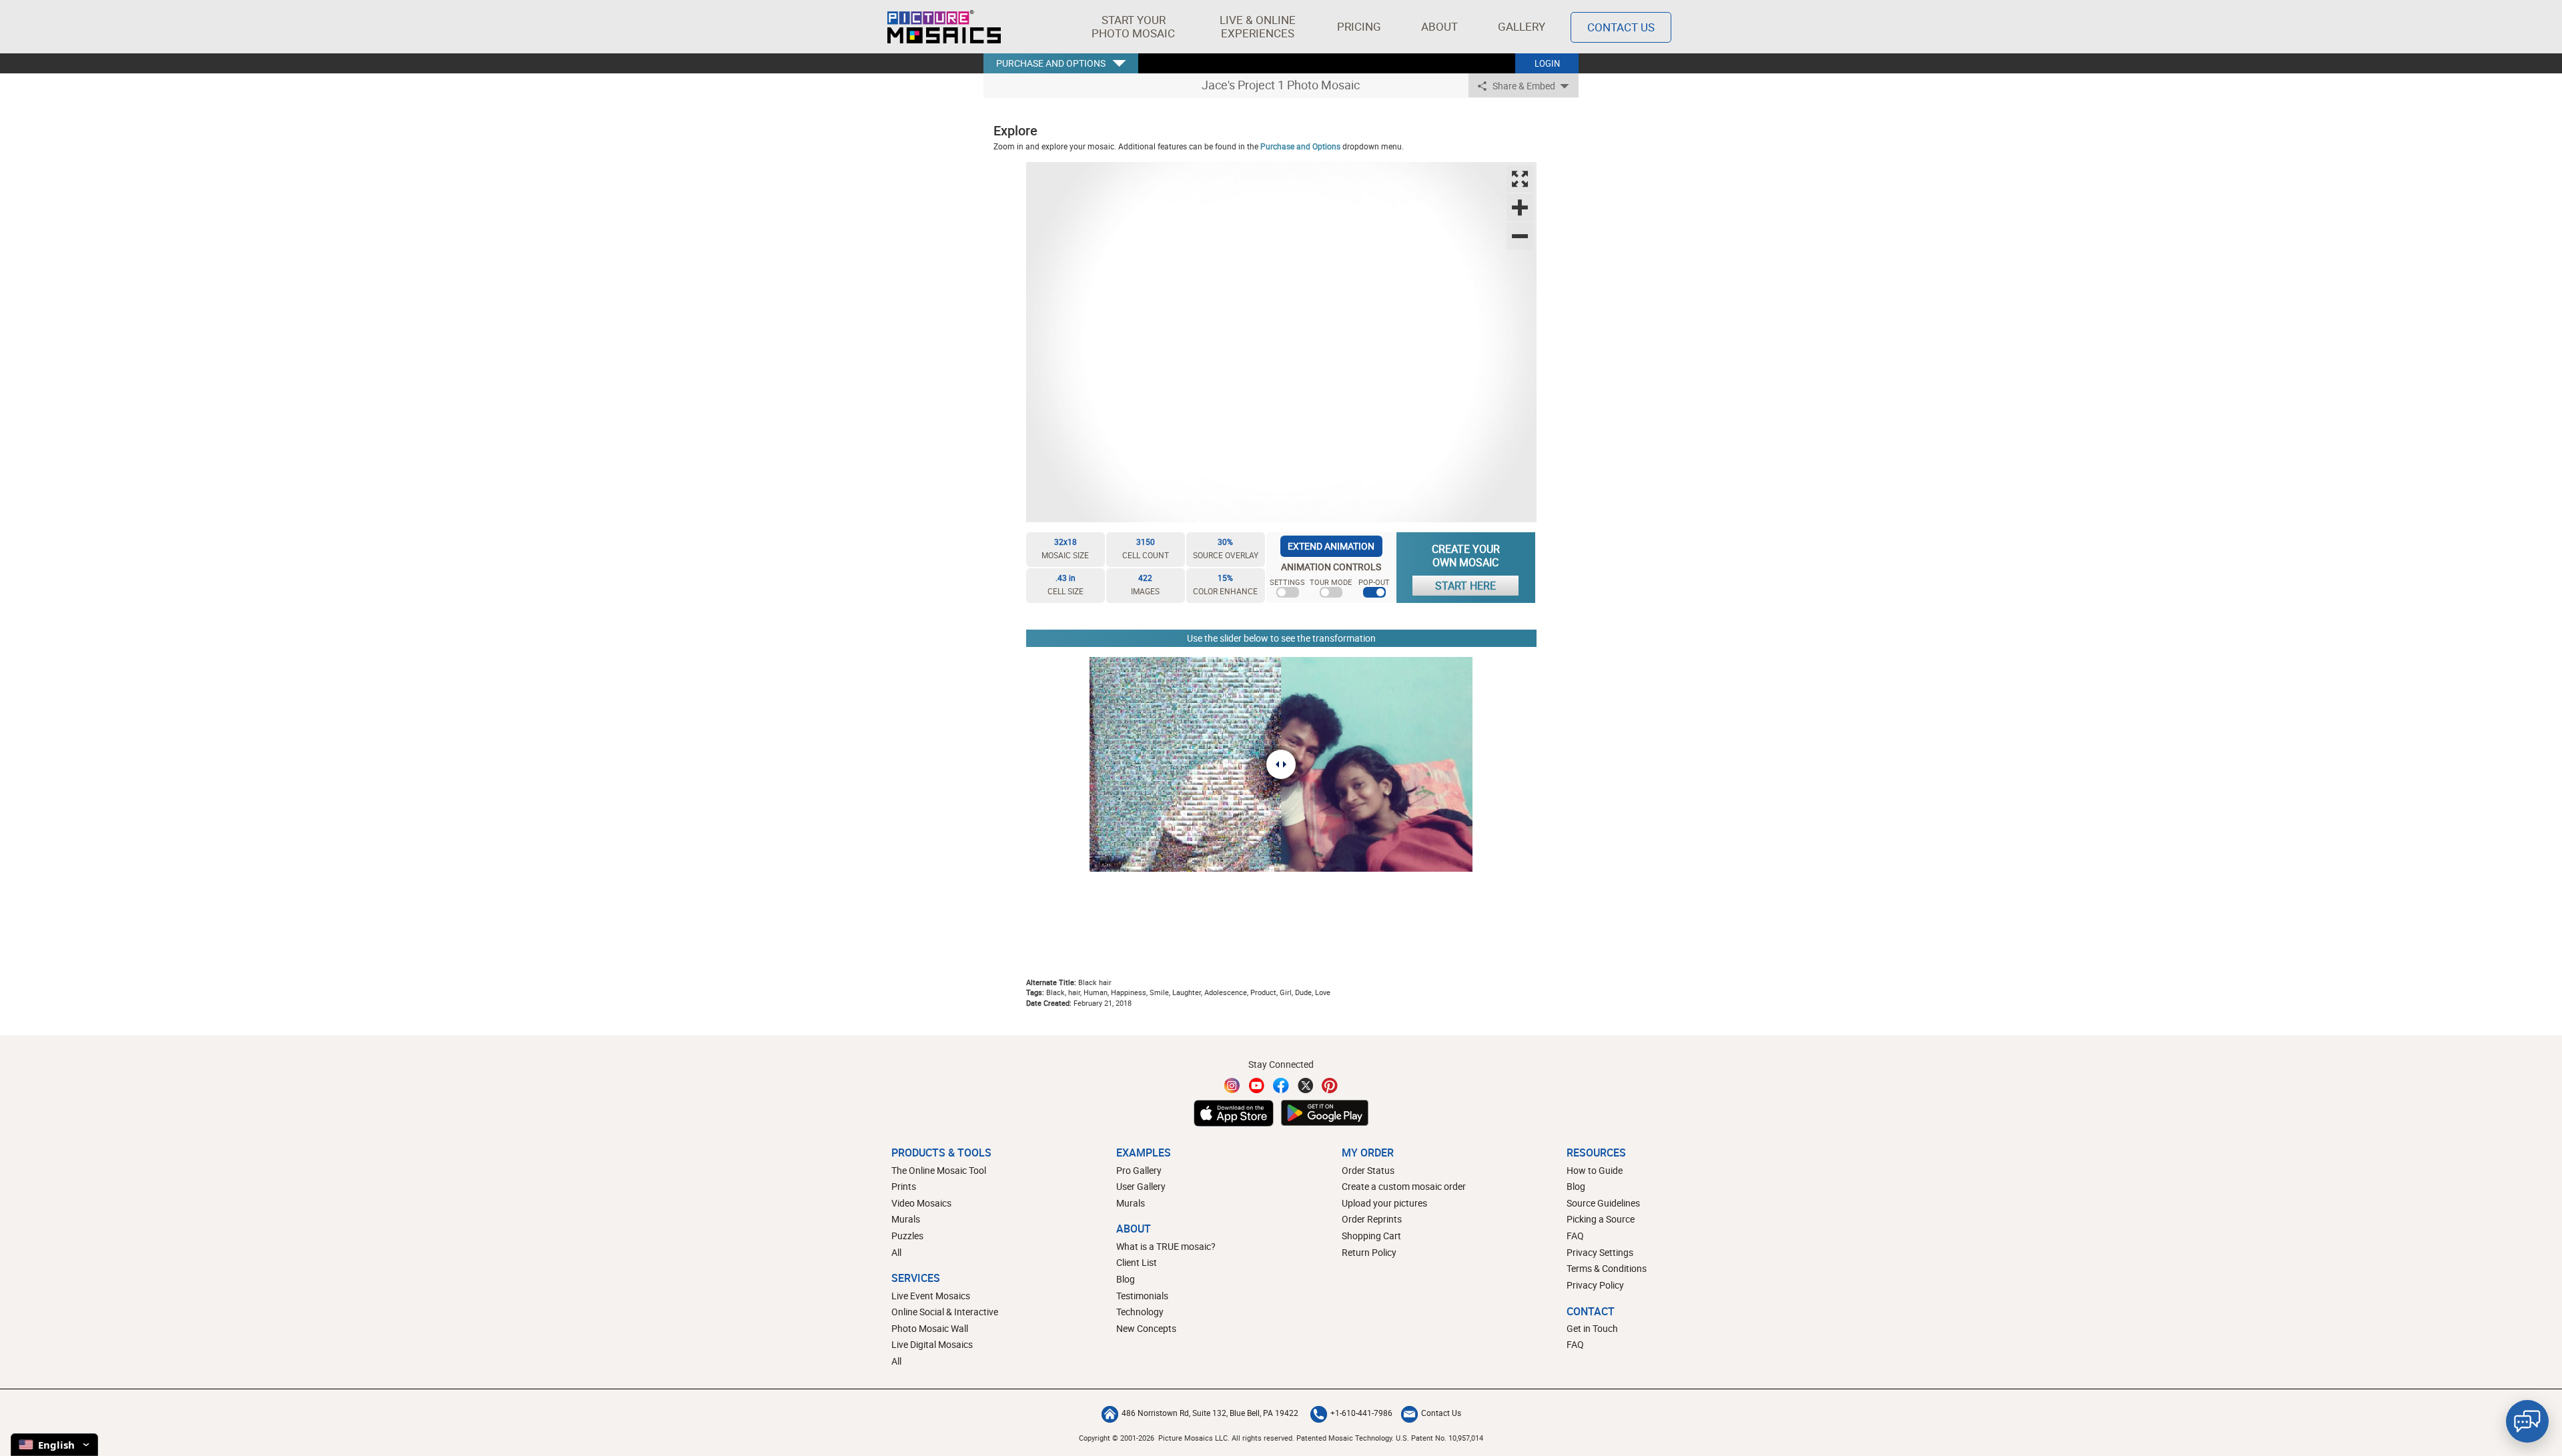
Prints (904, 1186)
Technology (1140, 1312)
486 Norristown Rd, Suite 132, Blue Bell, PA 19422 (1210, 1413)
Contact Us (1621, 27)
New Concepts (1146, 1328)
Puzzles (907, 1236)
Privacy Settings (1600, 1252)
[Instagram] (1232, 1085)
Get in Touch (1592, 1328)
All (896, 1252)
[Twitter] (1306, 1085)
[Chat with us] (2527, 1421)
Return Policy (1369, 1252)
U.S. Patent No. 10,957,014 (1439, 1438)
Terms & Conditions (1607, 1268)
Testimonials (1142, 1296)
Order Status (1368, 1170)
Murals (906, 1219)
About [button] (1439, 26)
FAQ (1575, 1236)
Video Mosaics (921, 1203)
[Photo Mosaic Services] (944, 27)
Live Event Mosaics (931, 1296)
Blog (1126, 1279)
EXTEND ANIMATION (1331, 546)
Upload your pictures (1384, 1203)
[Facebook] (1281, 1085)
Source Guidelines (1603, 1203)
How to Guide (1595, 1170)
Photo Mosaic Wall (930, 1328)
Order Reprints (1372, 1219)
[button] (1133, 27)
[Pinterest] (1330, 1085)
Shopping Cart (1371, 1236)
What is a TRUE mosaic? (1166, 1246)
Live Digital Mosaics (932, 1344)
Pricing (1359, 26)
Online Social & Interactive (945, 1312)
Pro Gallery (1139, 1170)
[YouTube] (1257, 1085)
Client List (1137, 1262)
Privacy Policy (1595, 1285)
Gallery (1522, 26)
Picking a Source (1601, 1219)
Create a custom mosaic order (1404, 1186)
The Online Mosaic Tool (939, 1170)
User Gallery (1141, 1186)
